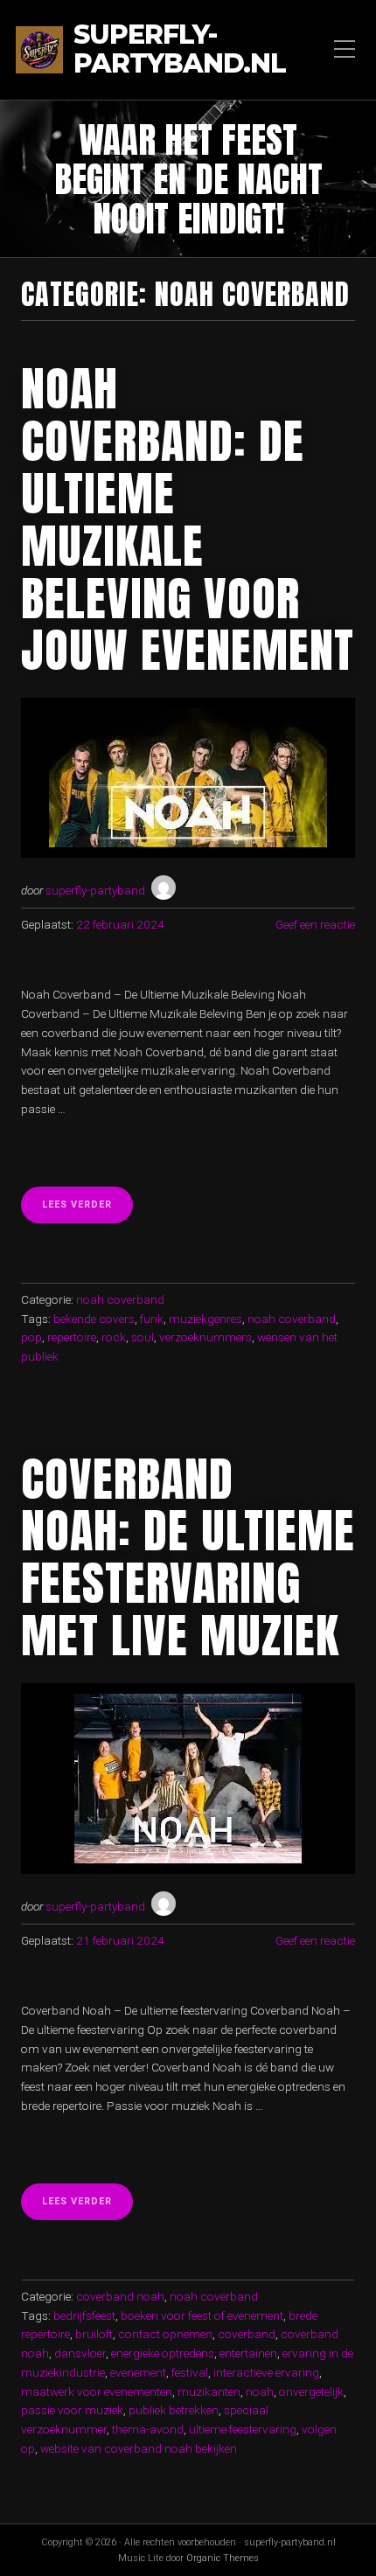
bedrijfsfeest (84, 2315)
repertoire (72, 1337)
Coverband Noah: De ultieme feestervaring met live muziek (188, 1557)
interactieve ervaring (266, 2372)
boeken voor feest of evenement (202, 2315)
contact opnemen (165, 2334)
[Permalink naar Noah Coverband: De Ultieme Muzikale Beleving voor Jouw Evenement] (188, 778)
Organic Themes (223, 2558)
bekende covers (94, 1319)
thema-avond (148, 2429)
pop (31, 1337)
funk (152, 1319)
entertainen (248, 2353)
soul (143, 1337)
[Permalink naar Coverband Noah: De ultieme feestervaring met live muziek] (188, 1779)
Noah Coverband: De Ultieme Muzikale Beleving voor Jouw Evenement (188, 519)
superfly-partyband (95, 890)
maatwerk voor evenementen (97, 2392)
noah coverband (120, 1299)
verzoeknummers (205, 1337)
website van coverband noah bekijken (139, 2448)
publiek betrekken (174, 2410)
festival (190, 2372)
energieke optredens (163, 2353)
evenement (138, 2372)
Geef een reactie (315, 924)
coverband (247, 2334)
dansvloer (80, 2353)
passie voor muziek (72, 2410)
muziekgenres (205, 1319)
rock (114, 1337)
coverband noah (120, 2296)
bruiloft (94, 2334)
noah (260, 2392)
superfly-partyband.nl (180, 50)
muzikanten (209, 2392)
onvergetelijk (311, 2392)
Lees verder (87, 1210)
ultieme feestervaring (243, 2429)
